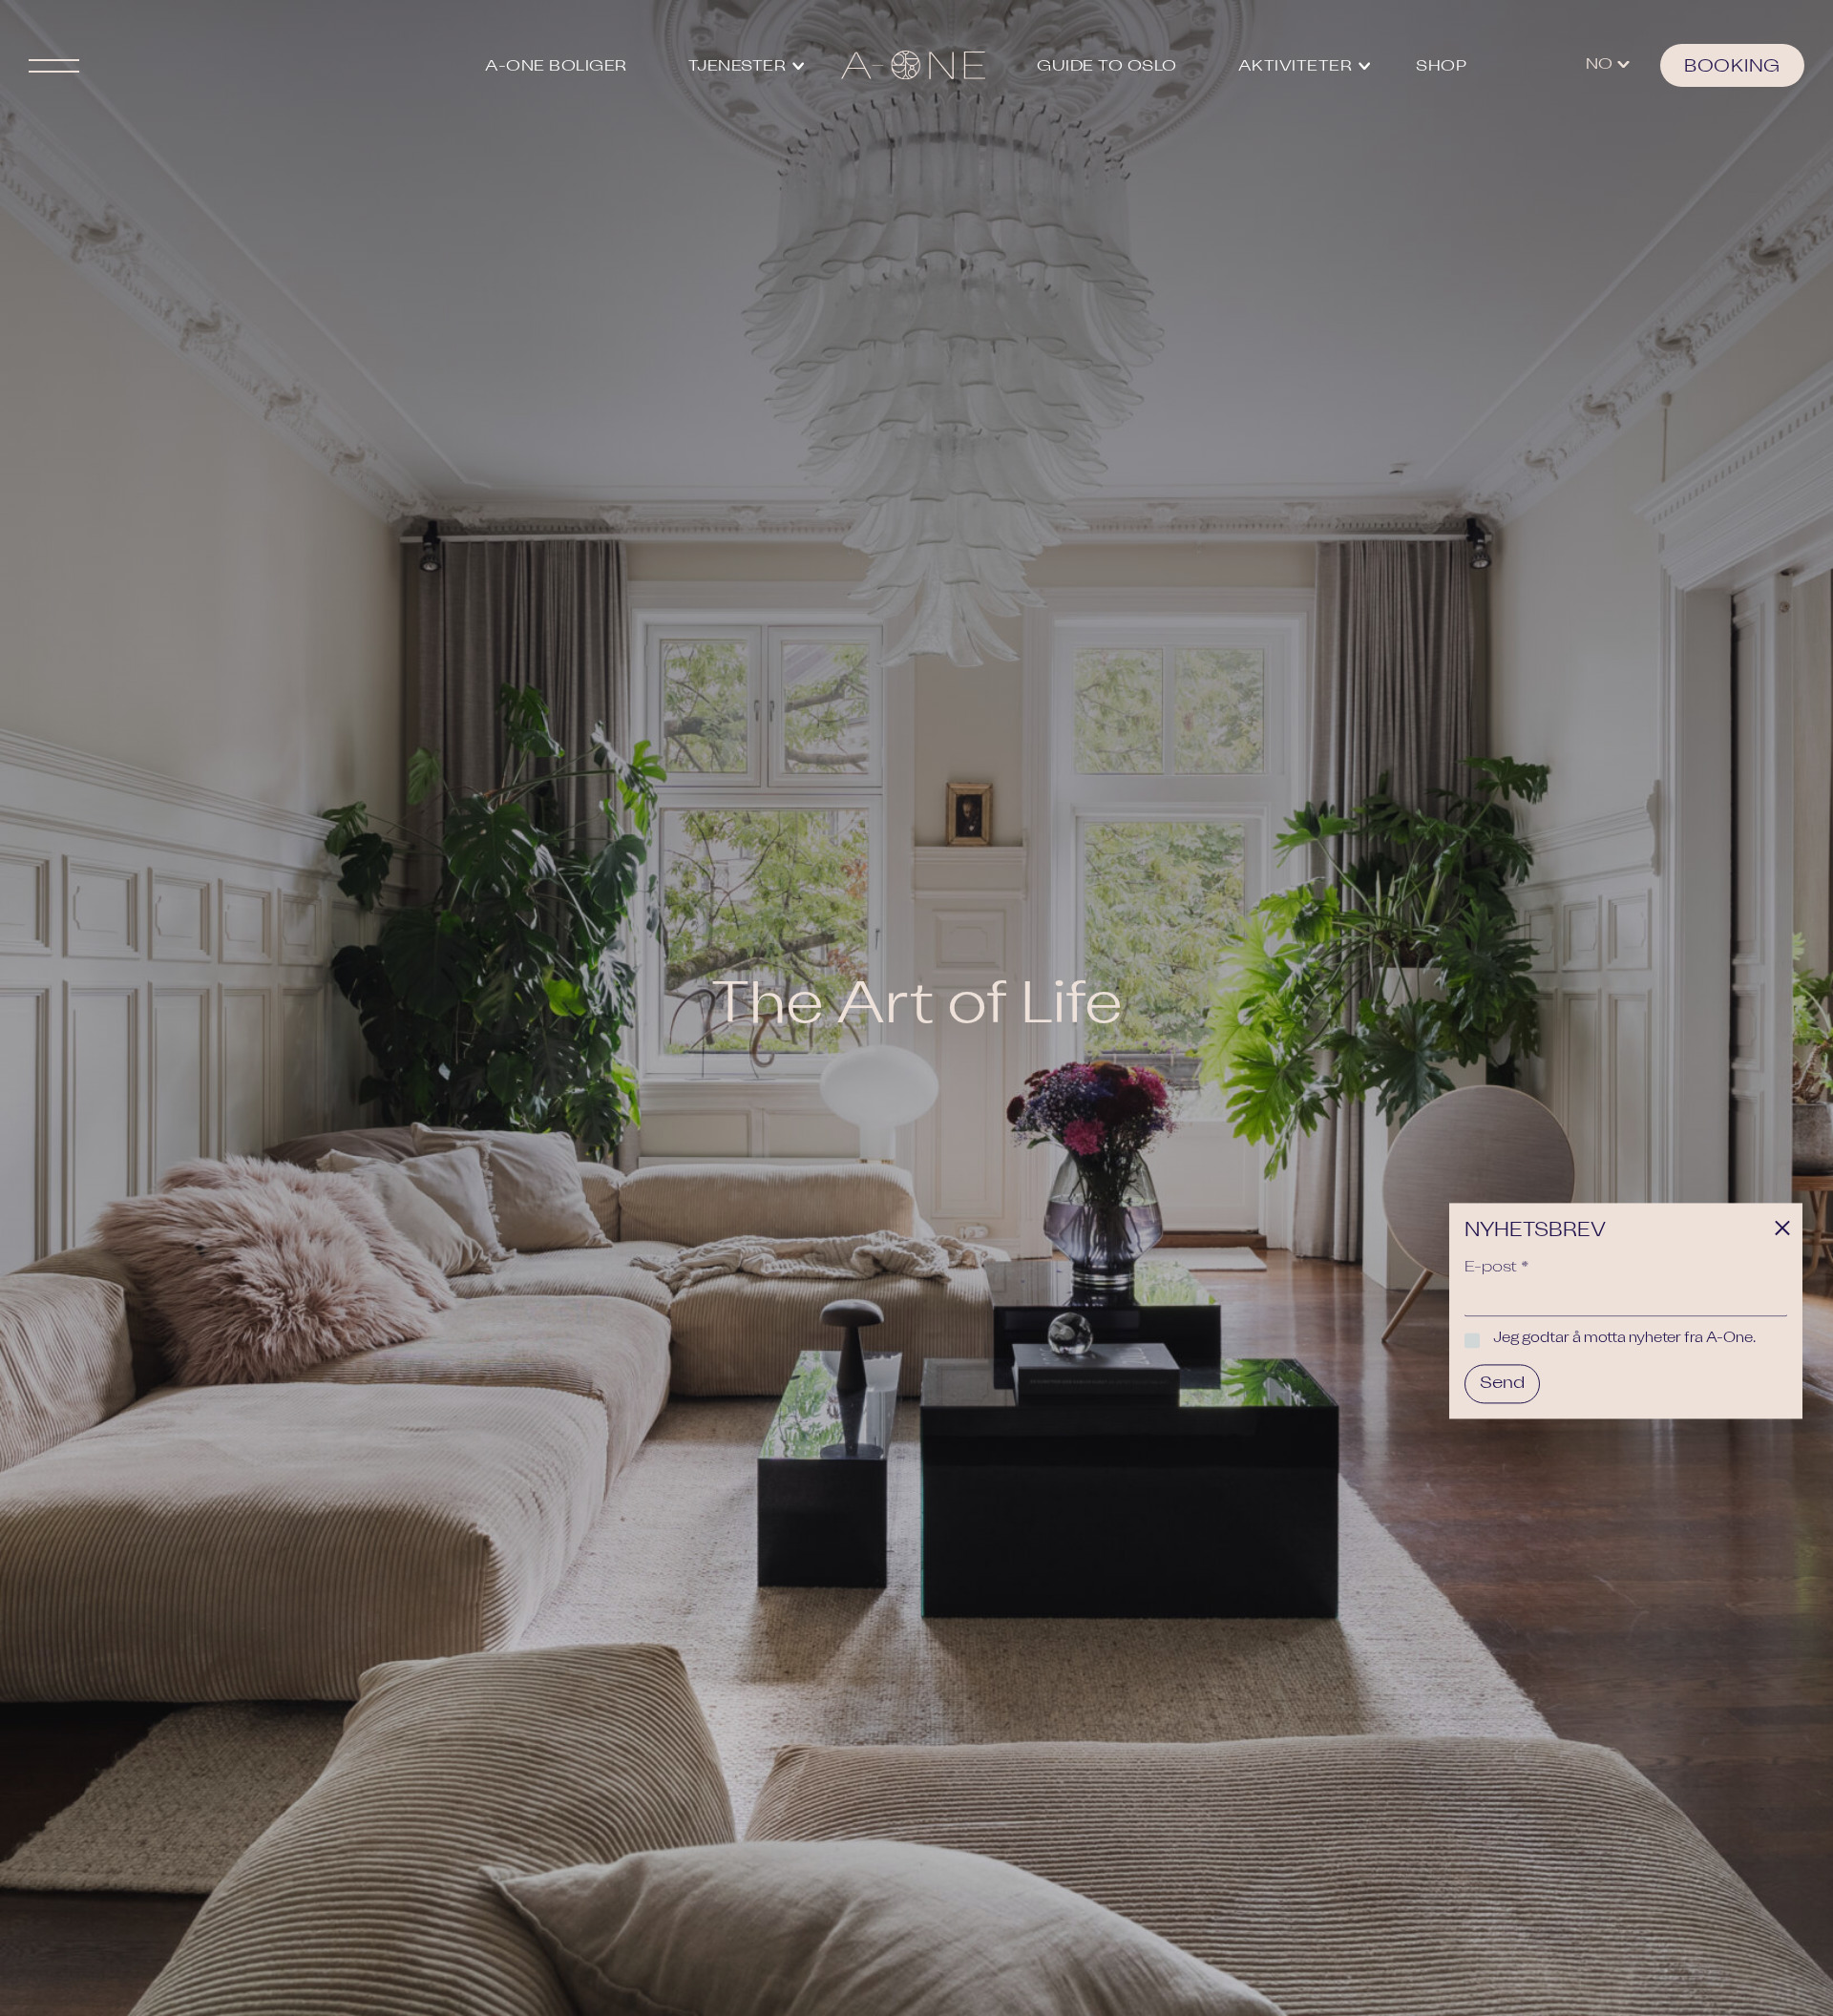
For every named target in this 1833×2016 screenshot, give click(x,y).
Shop (1441, 67)
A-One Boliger (556, 67)
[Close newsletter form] (1782, 1231)
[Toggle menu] (206, 65)
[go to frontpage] (913, 65)
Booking (1732, 67)
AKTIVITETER (1296, 67)
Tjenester (737, 67)
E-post (1497, 1268)
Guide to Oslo (1107, 67)
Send (1502, 1383)
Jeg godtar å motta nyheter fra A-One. (1624, 1339)
